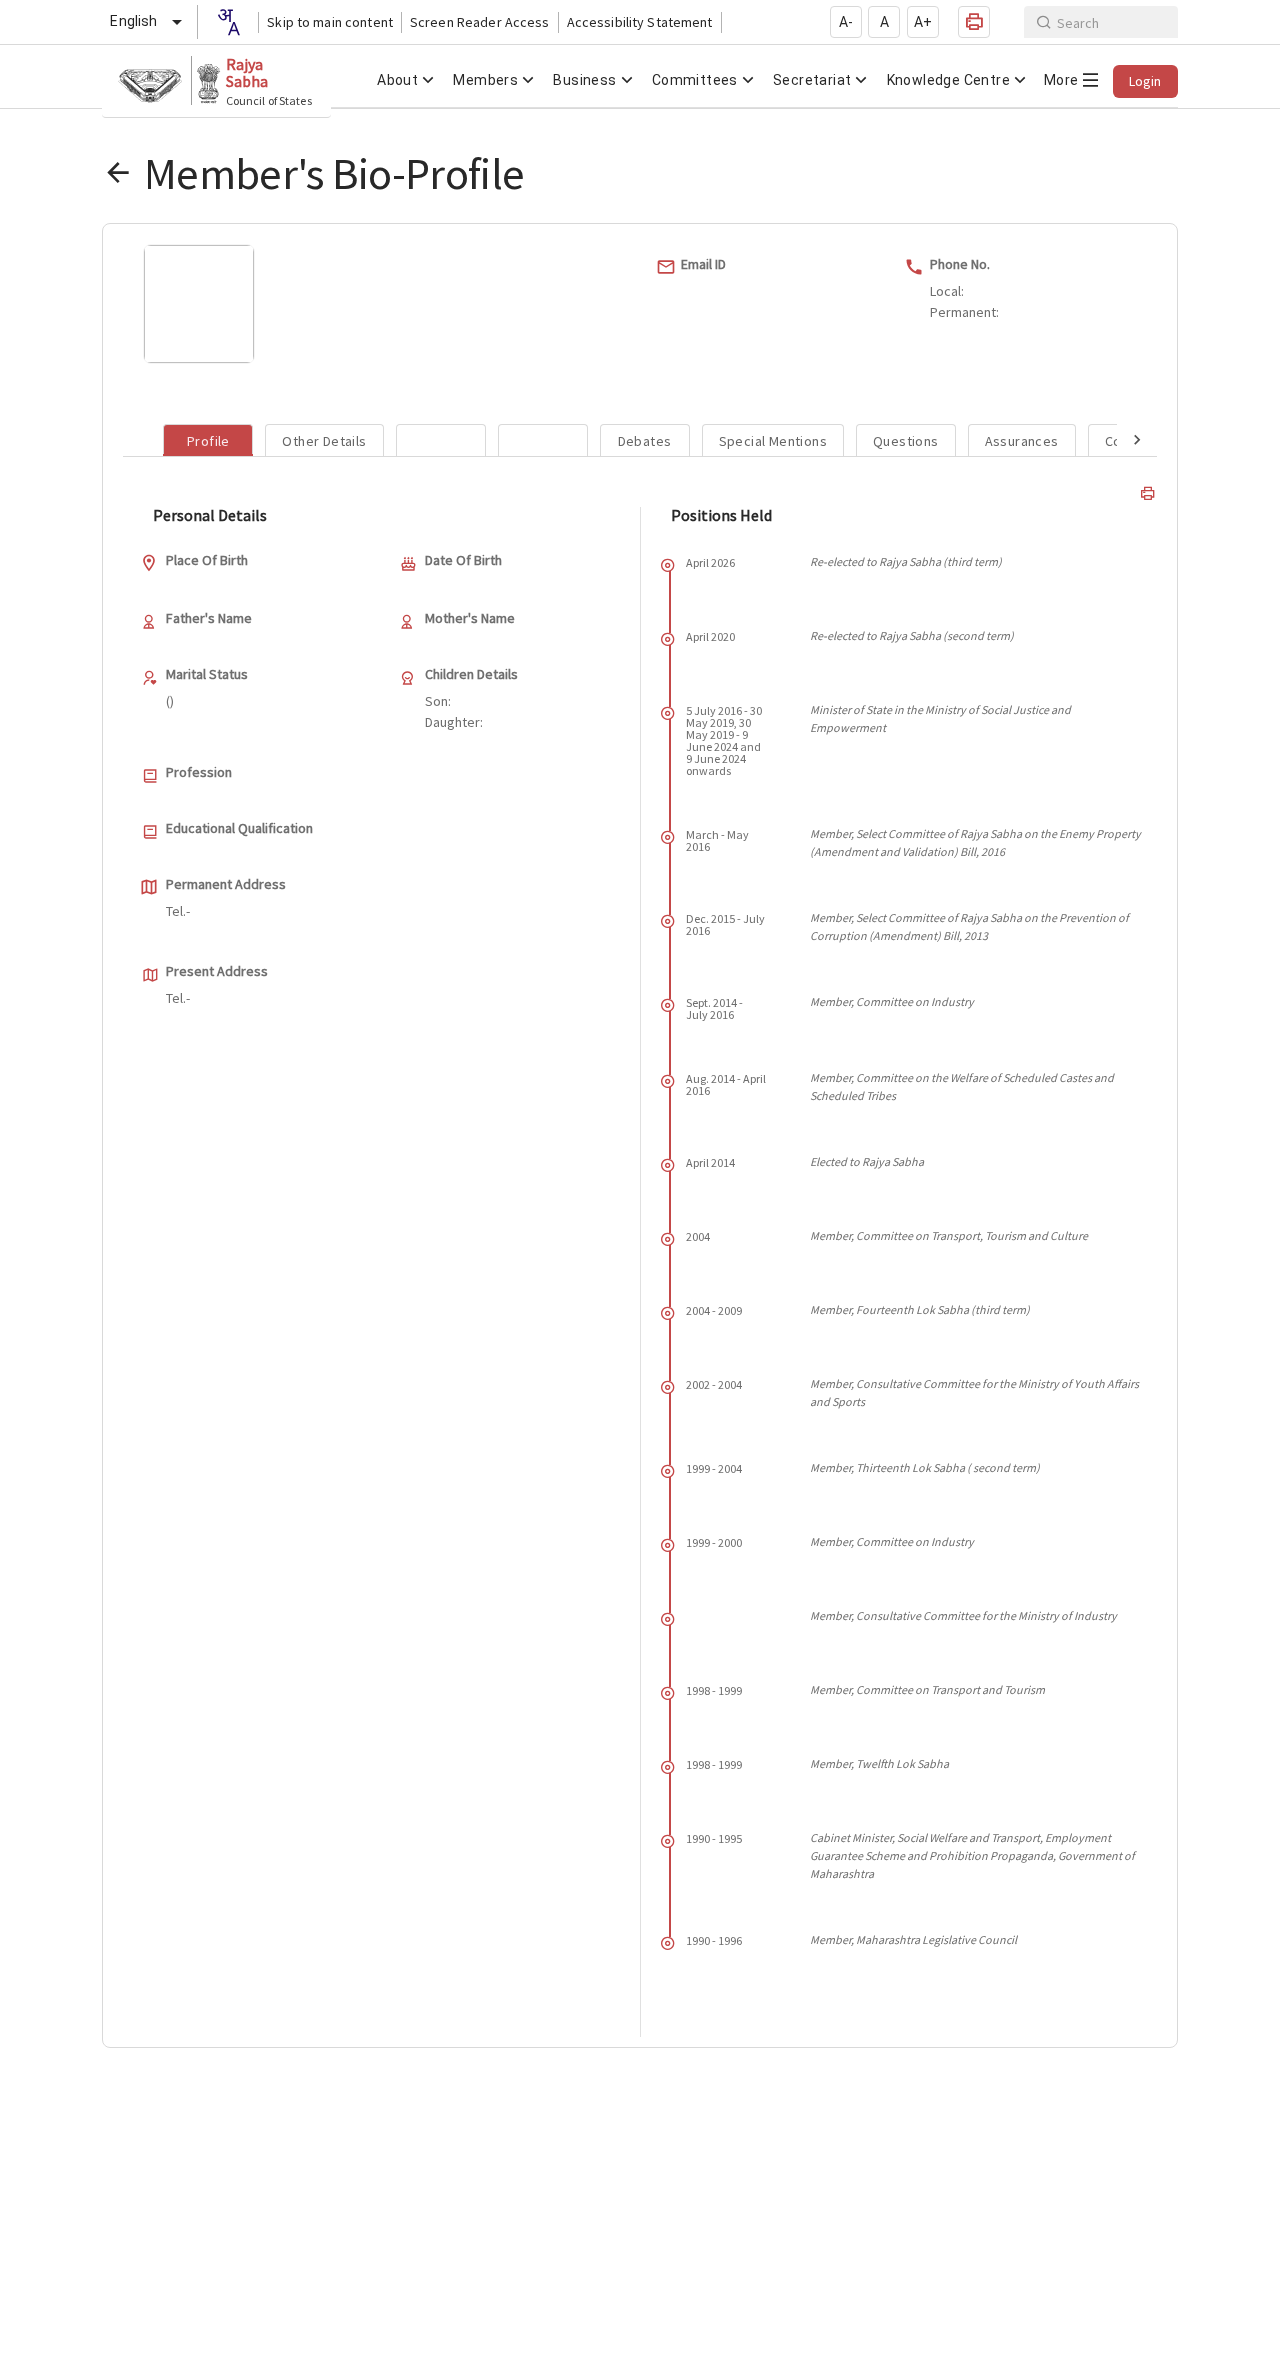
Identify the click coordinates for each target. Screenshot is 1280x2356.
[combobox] (228, 22)
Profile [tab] (208, 441)
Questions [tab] (906, 441)
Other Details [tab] (324, 441)
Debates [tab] (645, 441)
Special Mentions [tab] (773, 441)
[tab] (441, 440)
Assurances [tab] (1022, 441)
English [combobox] (133, 21)
